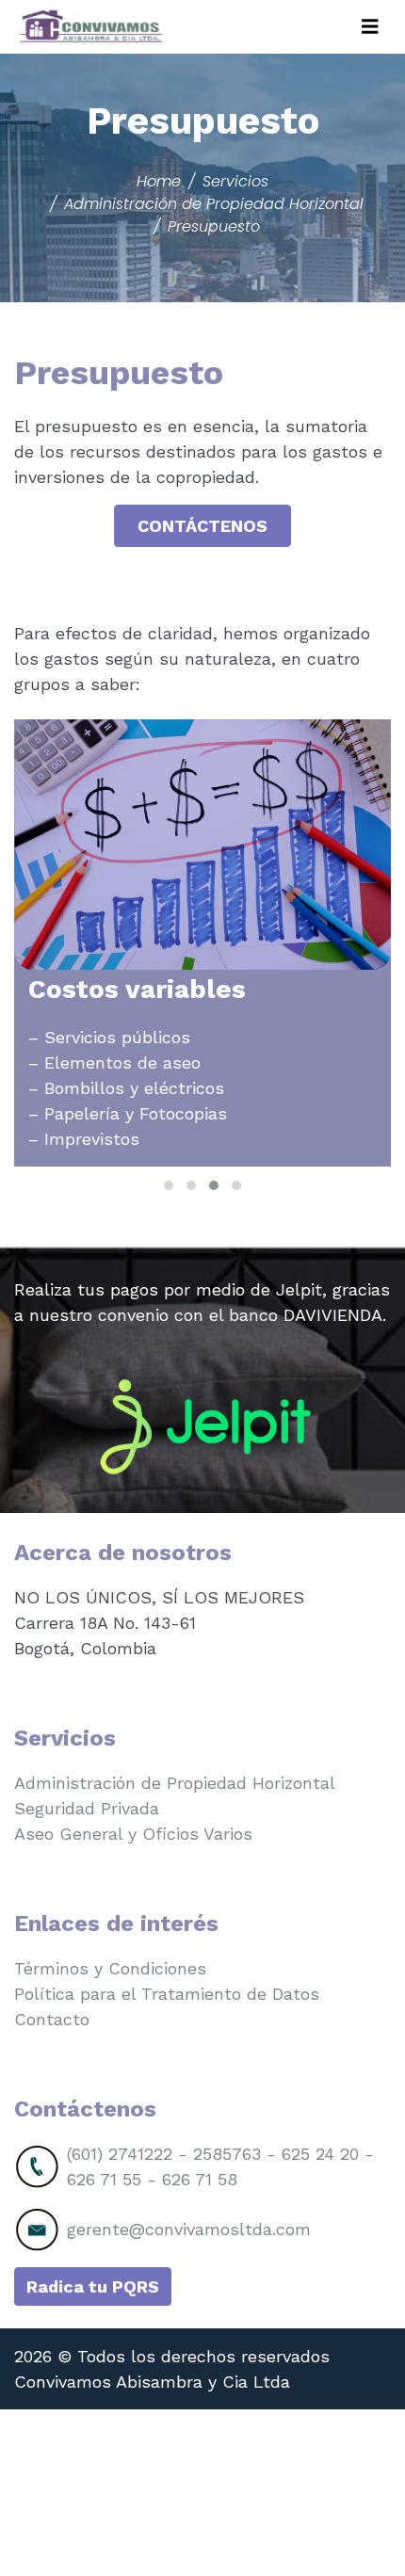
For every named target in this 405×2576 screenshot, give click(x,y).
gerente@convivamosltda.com (189, 2229)
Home (159, 181)
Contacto (52, 2019)
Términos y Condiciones (110, 1968)
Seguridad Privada (87, 1808)
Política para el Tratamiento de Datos (167, 1994)
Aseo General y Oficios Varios (133, 1834)
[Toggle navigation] (370, 27)
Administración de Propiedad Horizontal (175, 1783)
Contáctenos (202, 526)
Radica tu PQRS (93, 2286)
